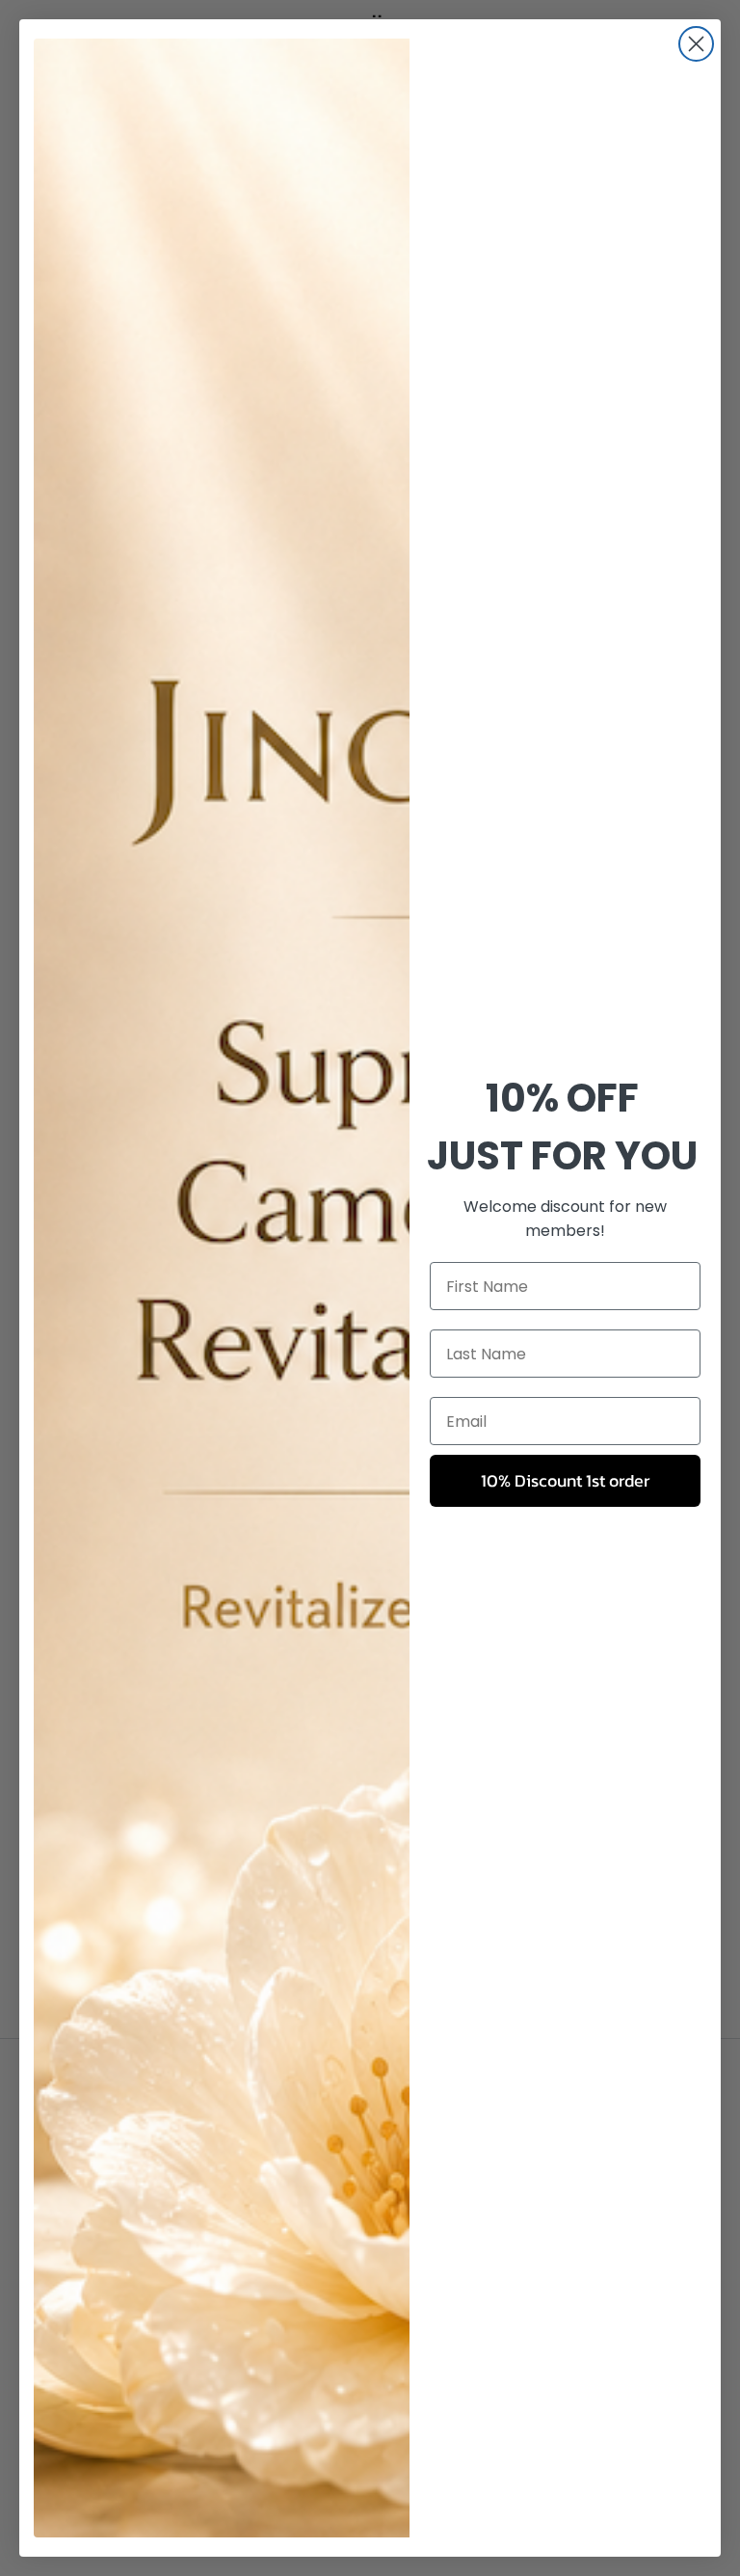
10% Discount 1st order (565, 1480)
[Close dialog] (696, 44)
